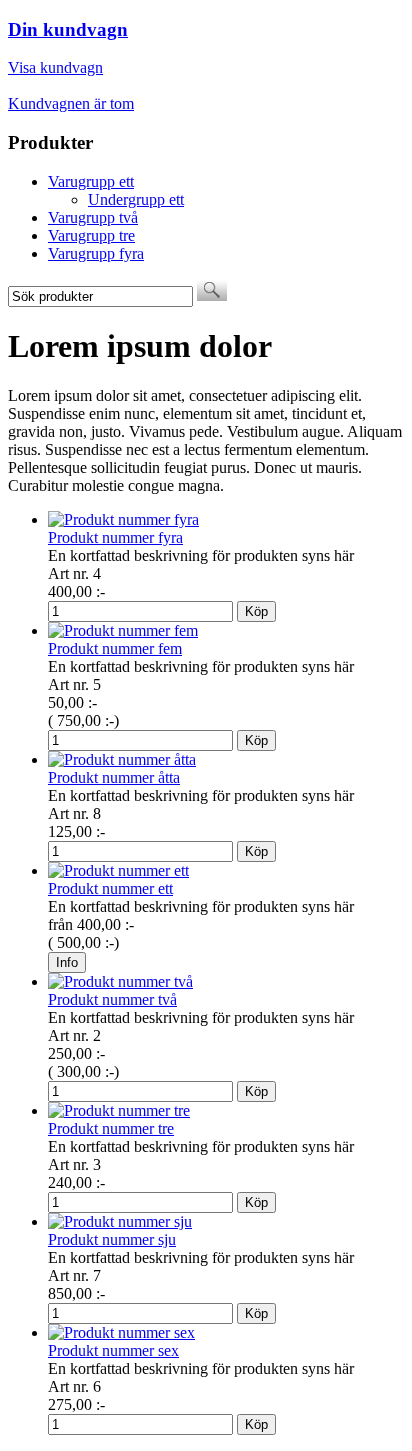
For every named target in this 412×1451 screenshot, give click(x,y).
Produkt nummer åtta (114, 777)
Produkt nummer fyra (115, 537)
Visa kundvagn (55, 67)
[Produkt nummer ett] (118, 870)
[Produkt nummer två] (120, 981)
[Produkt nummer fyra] (123, 519)
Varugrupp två (93, 217)
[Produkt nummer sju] (120, 1221)
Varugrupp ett (91, 181)
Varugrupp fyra (96, 253)
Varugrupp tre (91, 235)
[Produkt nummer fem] (123, 630)
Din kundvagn (68, 29)
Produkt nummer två (112, 999)
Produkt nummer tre (111, 1128)
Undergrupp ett (136, 199)
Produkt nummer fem (115, 648)
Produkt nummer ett (110, 888)
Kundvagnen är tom (71, 103)
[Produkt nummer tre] (119, 1110)
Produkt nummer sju (112, 1239)
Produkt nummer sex (113, 1350)
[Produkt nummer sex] (121, 1332)
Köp (256, 611)
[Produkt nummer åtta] (122, 759)
